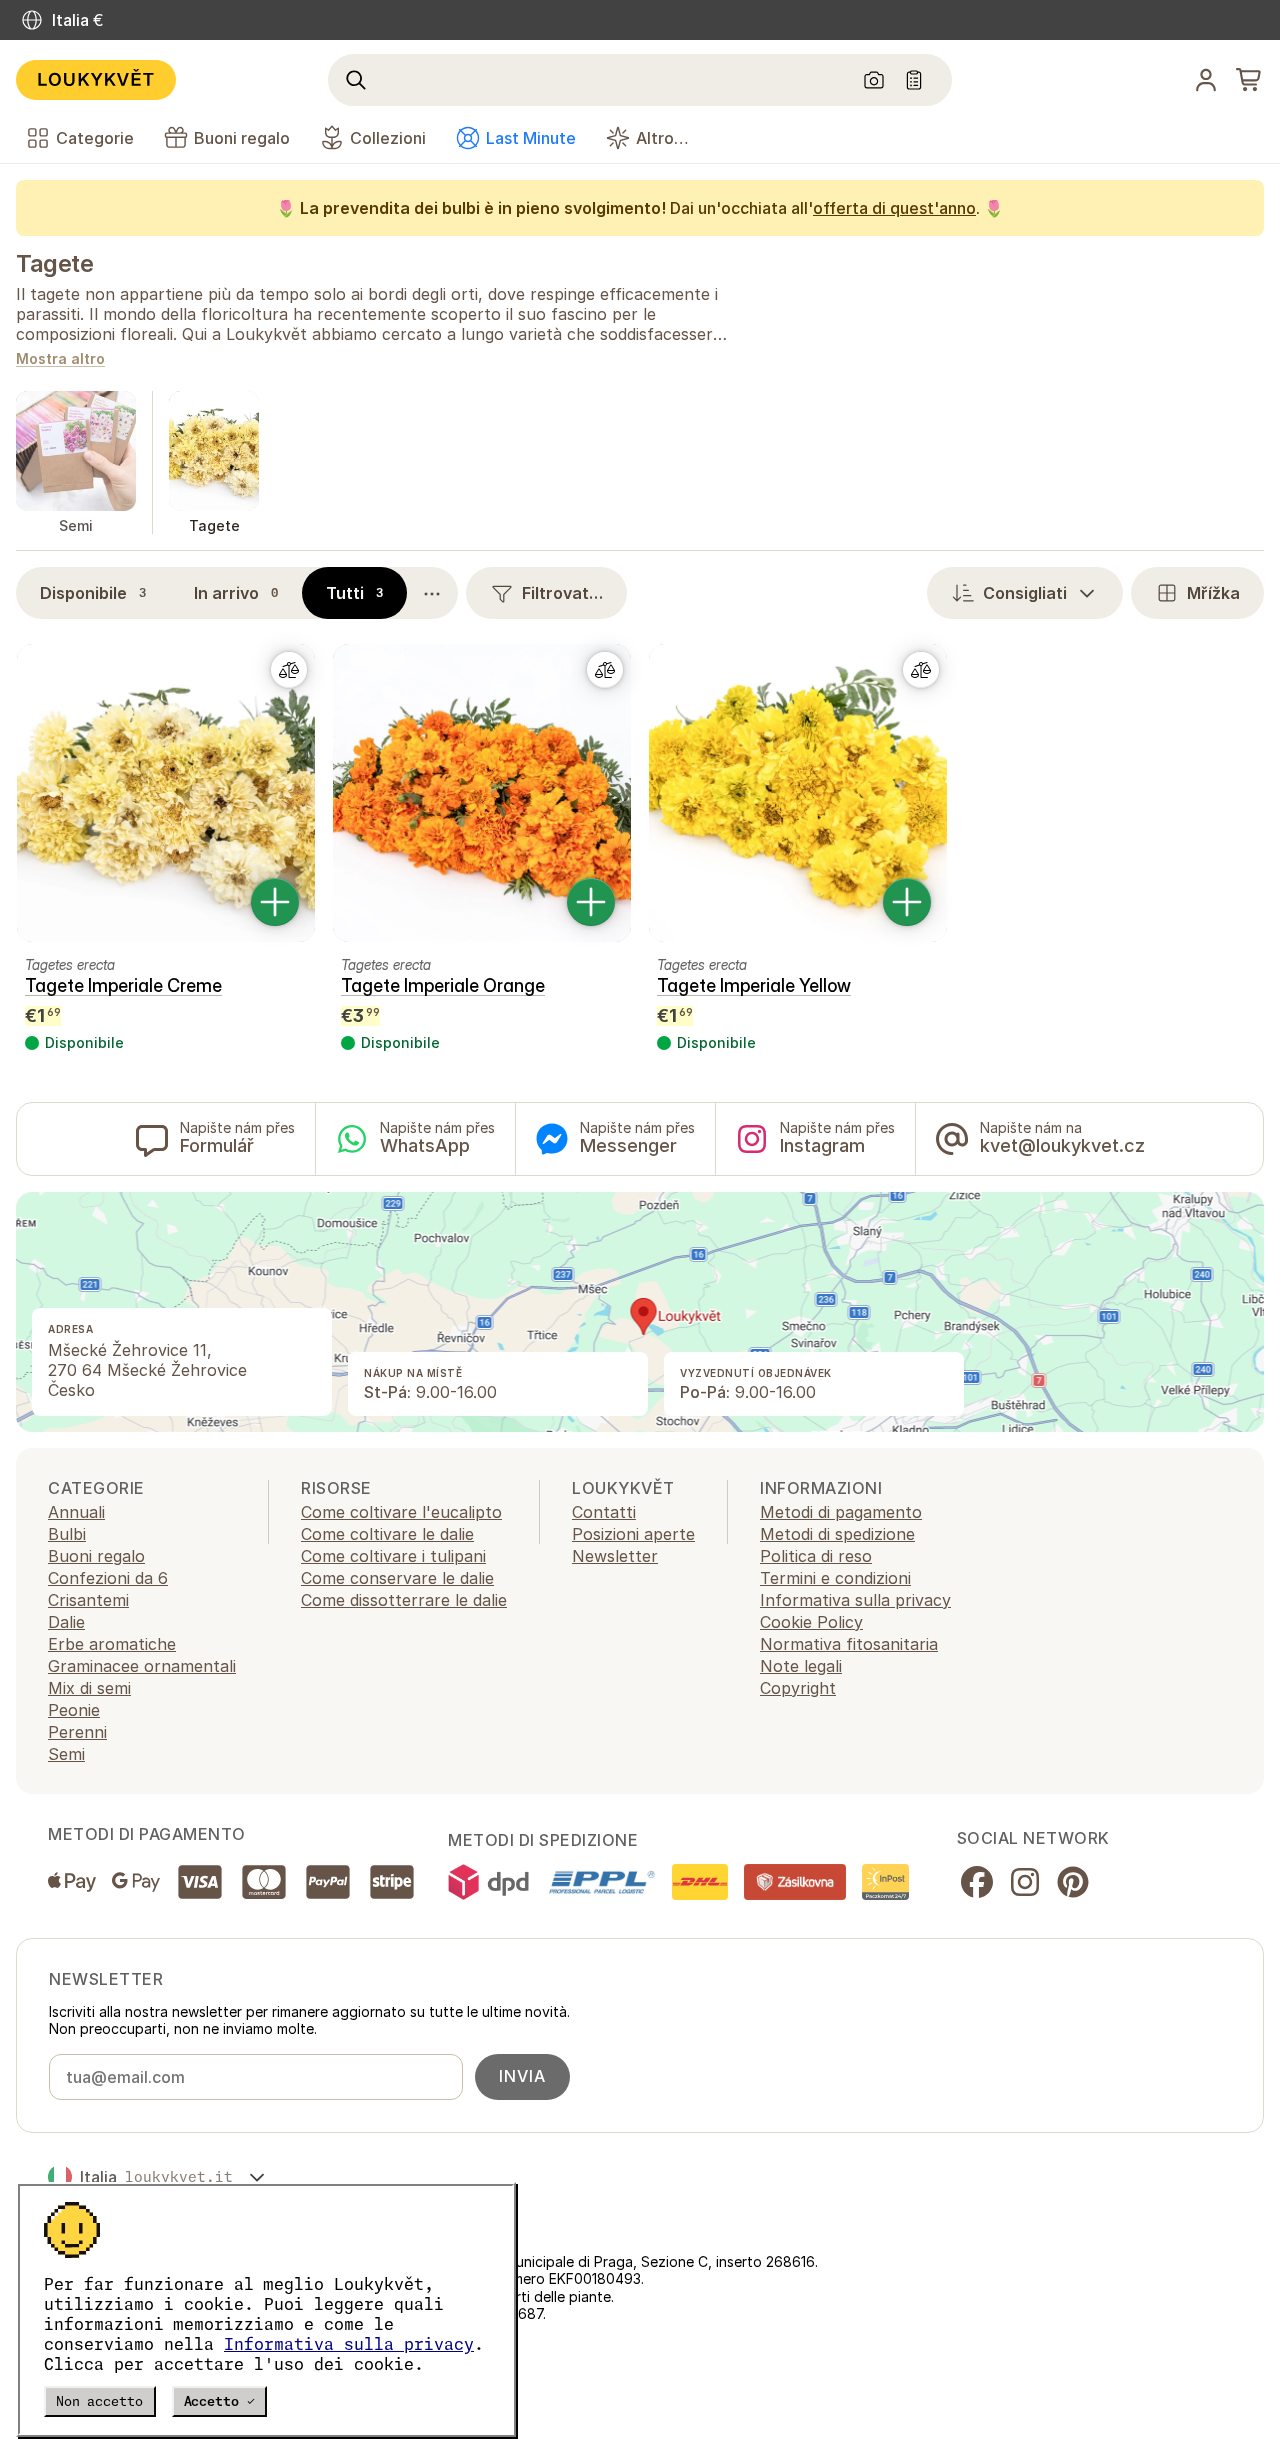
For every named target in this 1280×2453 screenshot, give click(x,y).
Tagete (54, 263)
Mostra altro (60, 359)
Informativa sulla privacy (349, 2344)
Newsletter (615, 1556)
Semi (66, 1754)
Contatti (604, 1512)
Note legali (801, 1666)
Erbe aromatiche (112, 1644)
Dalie (66, 1622)
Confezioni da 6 (108, 1578)
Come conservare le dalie (397, 1578)
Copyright (798, 1688)
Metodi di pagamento (841, 1512)
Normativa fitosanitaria (849, 1644)
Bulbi (67, 1534)
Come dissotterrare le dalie (404, 1600)
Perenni (77, 1732)
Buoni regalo (96, 1556)
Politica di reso (816, 1556)
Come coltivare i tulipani (393, 1556)
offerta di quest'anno (894, 208)
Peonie (74, 1710)
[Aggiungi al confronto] (289, 670)
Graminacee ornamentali (142, 1666)
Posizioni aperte (633, 1534)
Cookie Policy (811, 1622)
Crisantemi (88, 1600)
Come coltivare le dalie (387, 1534)
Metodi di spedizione (837, 1534)
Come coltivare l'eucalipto (401, 1512)
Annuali (76, 1512)
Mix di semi (89, 1688)
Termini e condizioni (835, 1578)
